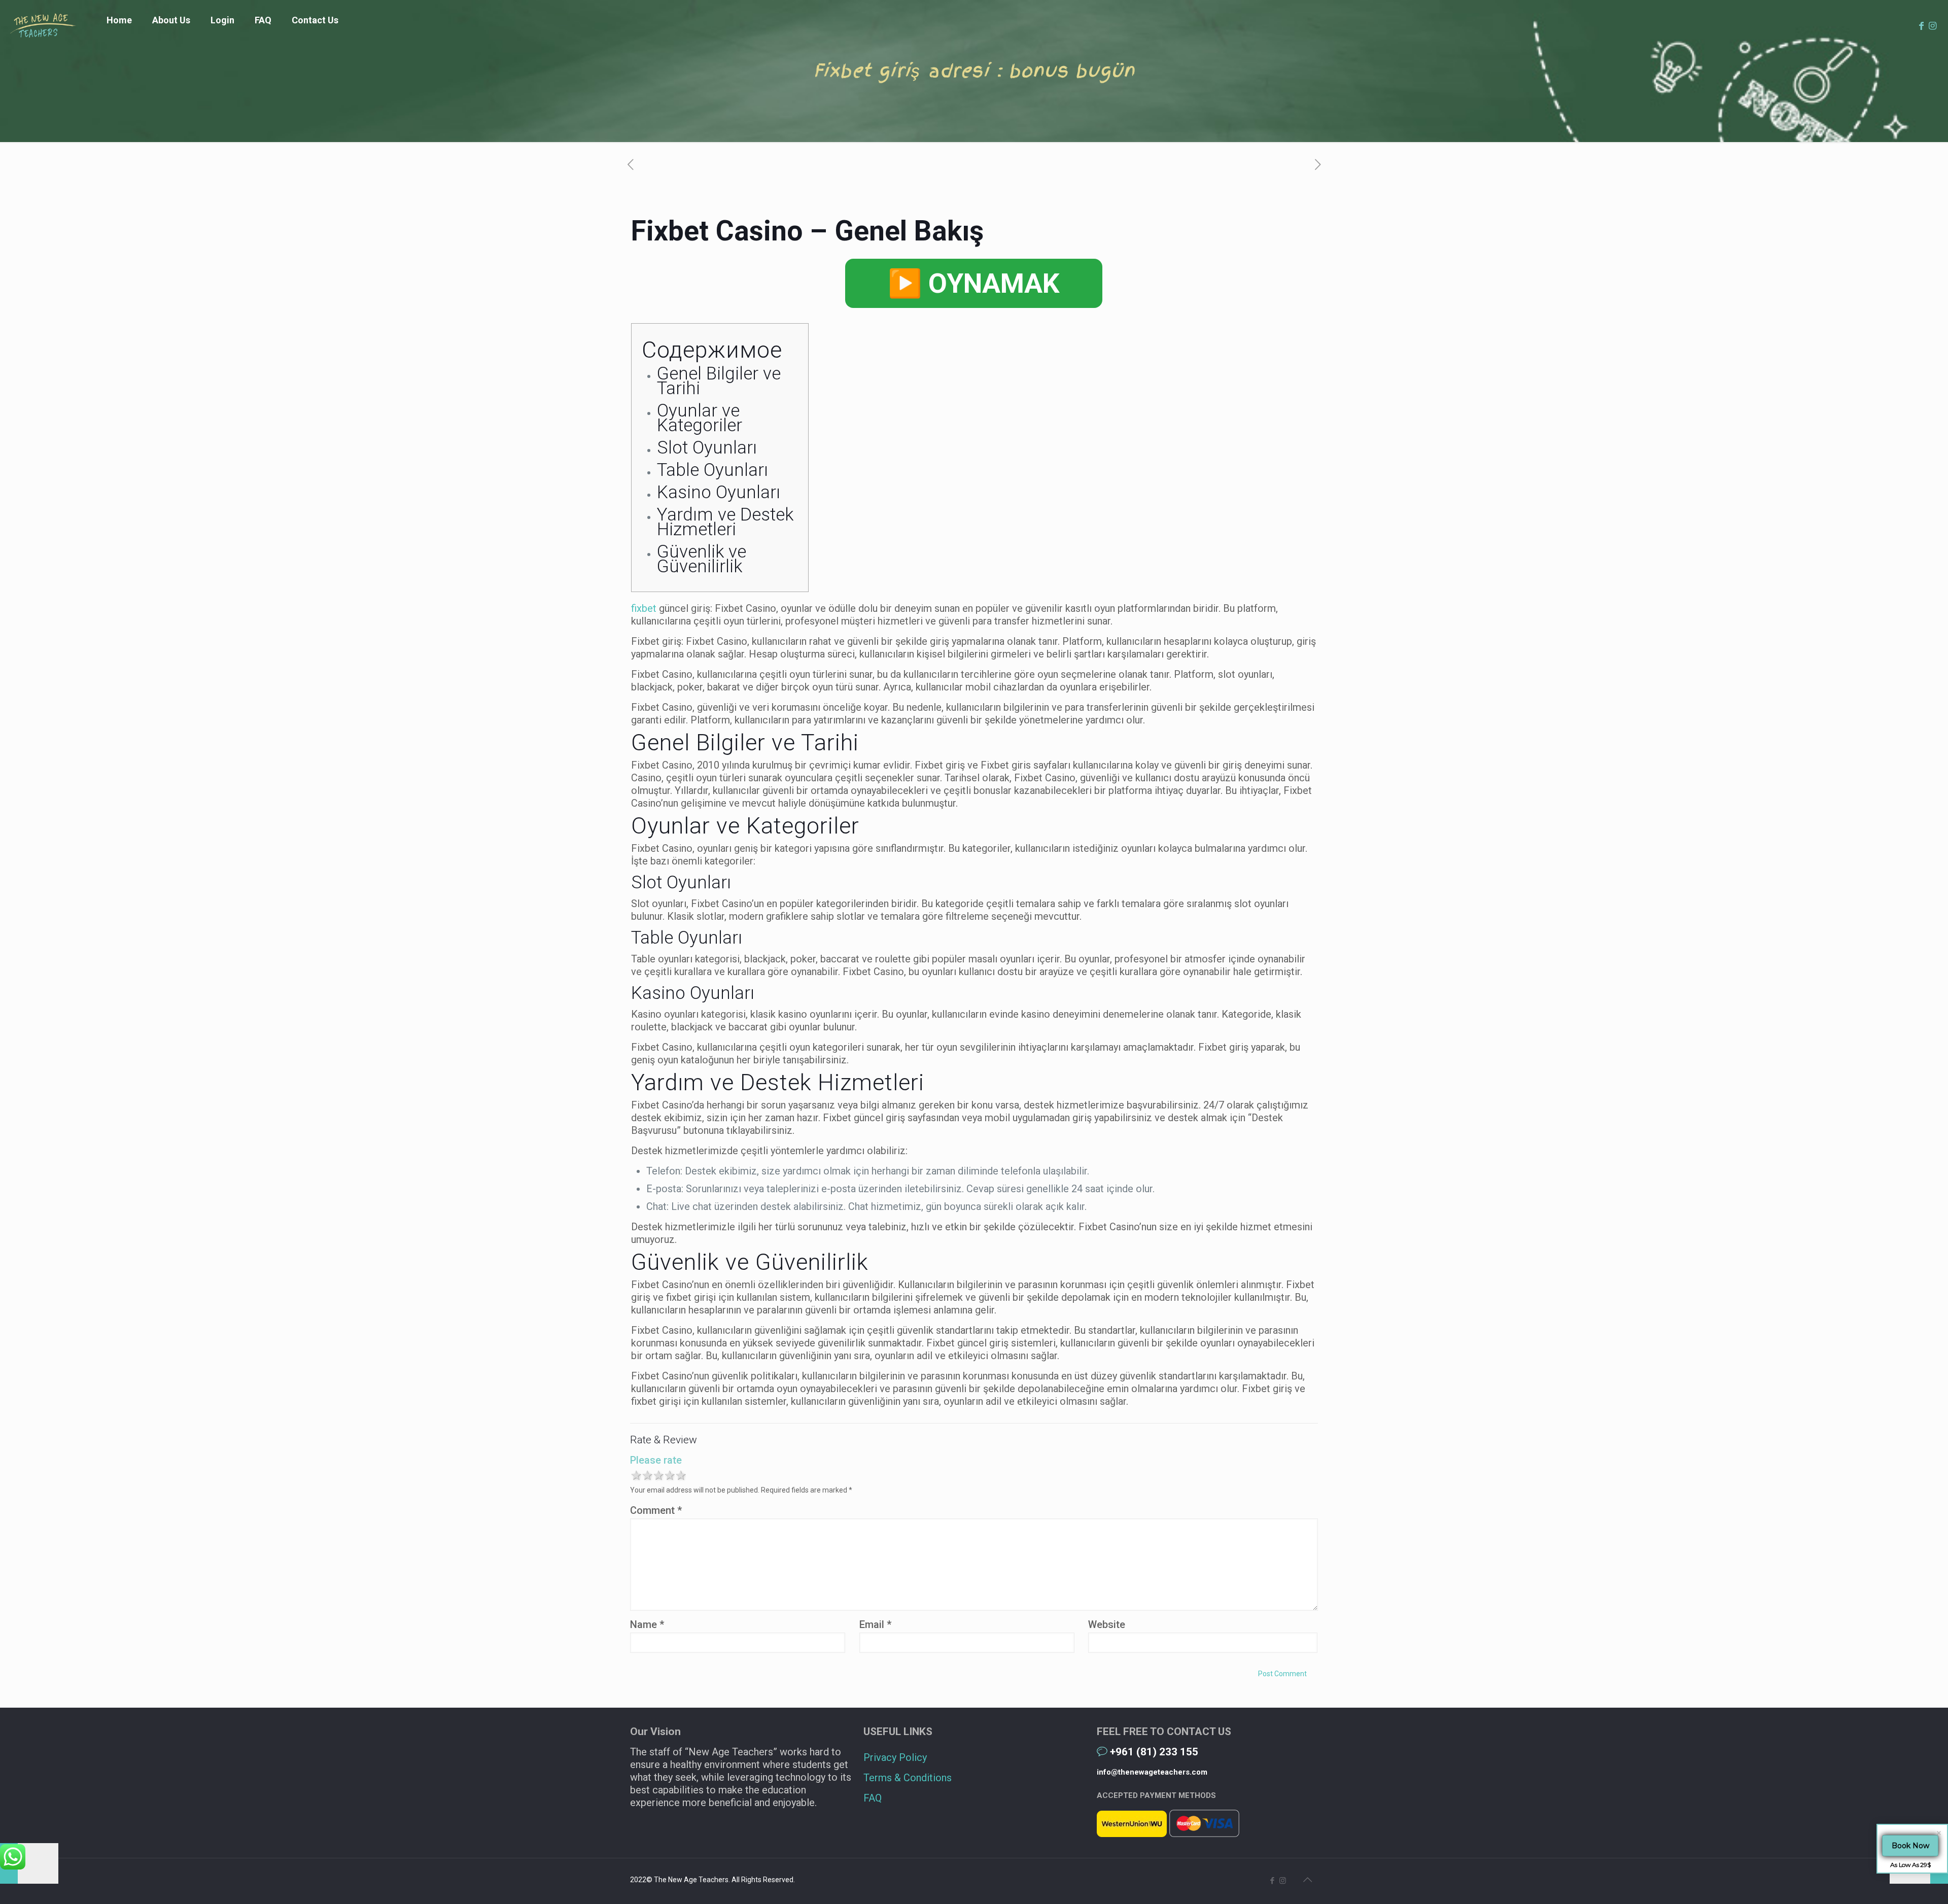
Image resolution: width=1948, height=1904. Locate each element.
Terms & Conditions (908, 1778)
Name (647, 1624)
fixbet (644, 608)
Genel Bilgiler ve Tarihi (719, 381)
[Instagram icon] (1283, 1881)
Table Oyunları (712, 470)
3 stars (658, 1476)
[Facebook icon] (1272, 1881)
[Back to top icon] (1307, 1880)
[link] (222, 46)
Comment (656, 1510)
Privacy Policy (895, 1757)
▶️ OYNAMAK (974, 283)
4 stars (669, 1476)
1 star (636, 1476)
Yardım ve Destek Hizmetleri (725, 522)
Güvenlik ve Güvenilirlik (702, 559)
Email (875, 1624)
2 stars (647, 1476)
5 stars (680, 1476)
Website (1107, 1624)
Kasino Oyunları (719, 492)
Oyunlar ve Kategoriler (700, 418)
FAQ (873, 1798)
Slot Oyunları (707, 448)
